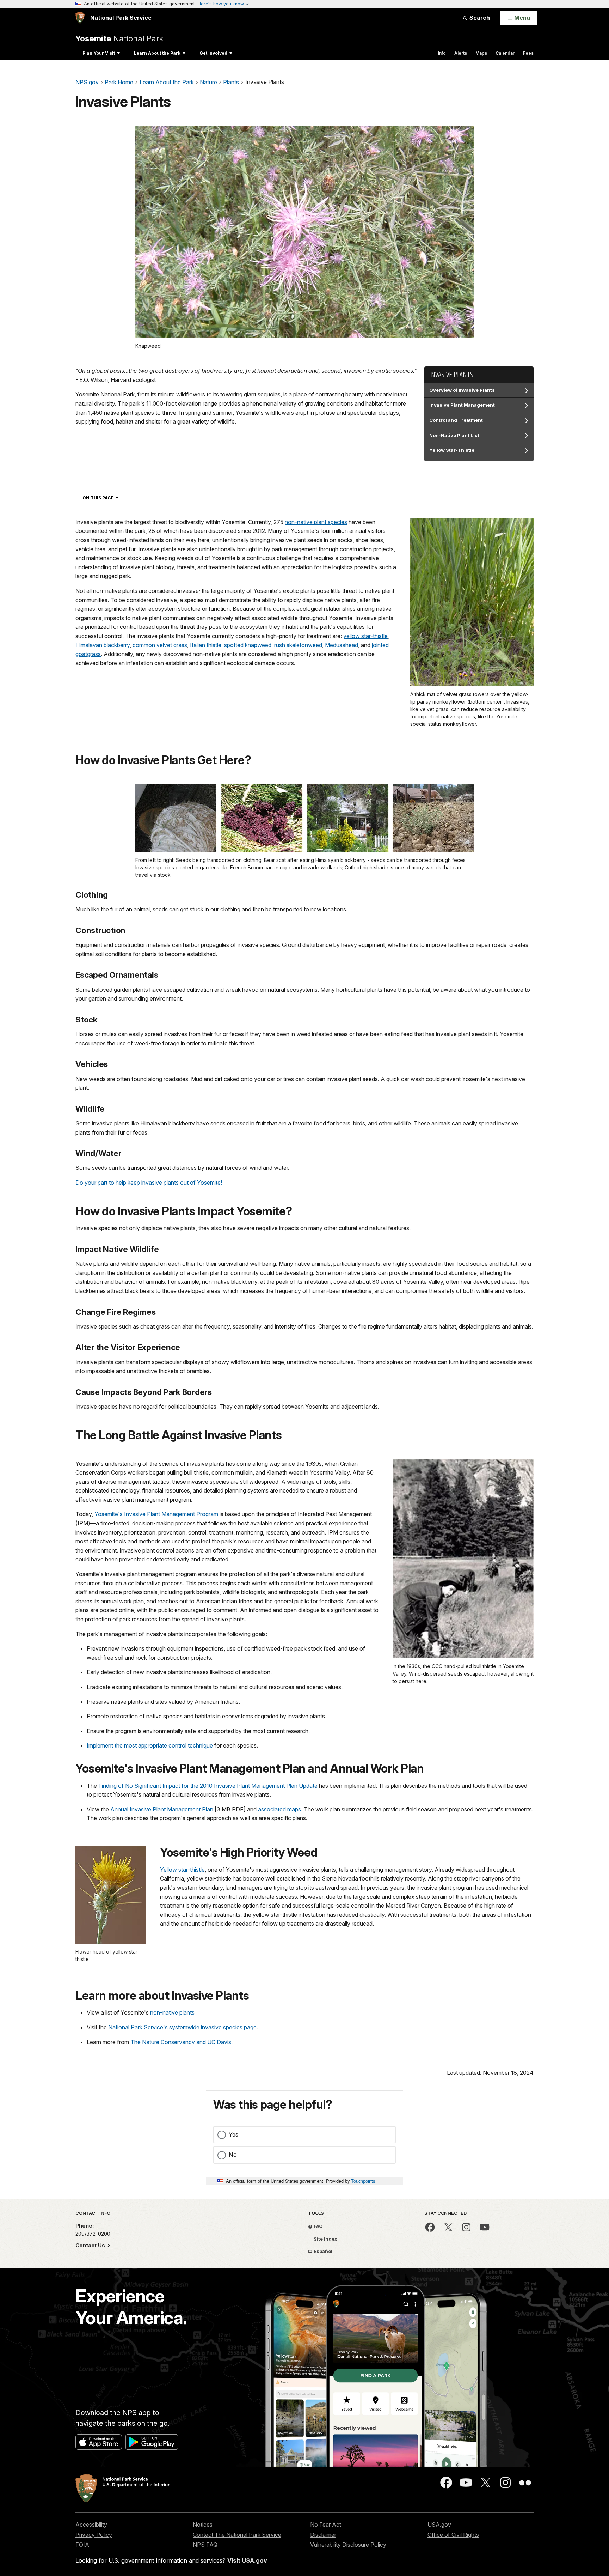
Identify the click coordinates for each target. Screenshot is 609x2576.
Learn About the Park (157, 53)
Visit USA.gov (247, 2560)
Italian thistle (206, 645)
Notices (203, 2525)
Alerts (461, 53)
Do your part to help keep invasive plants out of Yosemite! (149, 1183)
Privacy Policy (94, 2535)
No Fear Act (326, 2525)
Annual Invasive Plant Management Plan (162, 1809)
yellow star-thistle (365, 636)
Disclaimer (323, 2535)
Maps (481, 53)
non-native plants (172, 2012)
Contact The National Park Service (237, 2535)
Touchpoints (363, 2181)
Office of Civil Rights (453, 2535)
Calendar (505, 53)
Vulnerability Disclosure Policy (348, 2545)
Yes (233, 2134)
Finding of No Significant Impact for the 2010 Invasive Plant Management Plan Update (208, 1786)
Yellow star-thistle (182, 1870)
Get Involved (213, 53)
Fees (528, 53)
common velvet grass (160, 645)
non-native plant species (316, 522)
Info (442, 53)
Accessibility (91, 2525)
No (233, 2155)
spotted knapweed (248, 645)
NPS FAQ (205, 2545)
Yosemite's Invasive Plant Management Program (156, 1514)
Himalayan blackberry (103, 645)
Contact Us (91, 2245)
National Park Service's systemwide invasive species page (182, 2027)
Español (322, 2251)
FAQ (318, 2226)
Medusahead (342, 645)
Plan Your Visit (99, 53)
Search (479, 18)
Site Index (325, 2239)
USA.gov (439, 2525)
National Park (119, 38)
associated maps (279, 1809)
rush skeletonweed (298, 645)
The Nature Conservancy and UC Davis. (182, 2042)
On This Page (113, 498)
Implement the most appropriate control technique (150, 1745)
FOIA (82, 2545)
